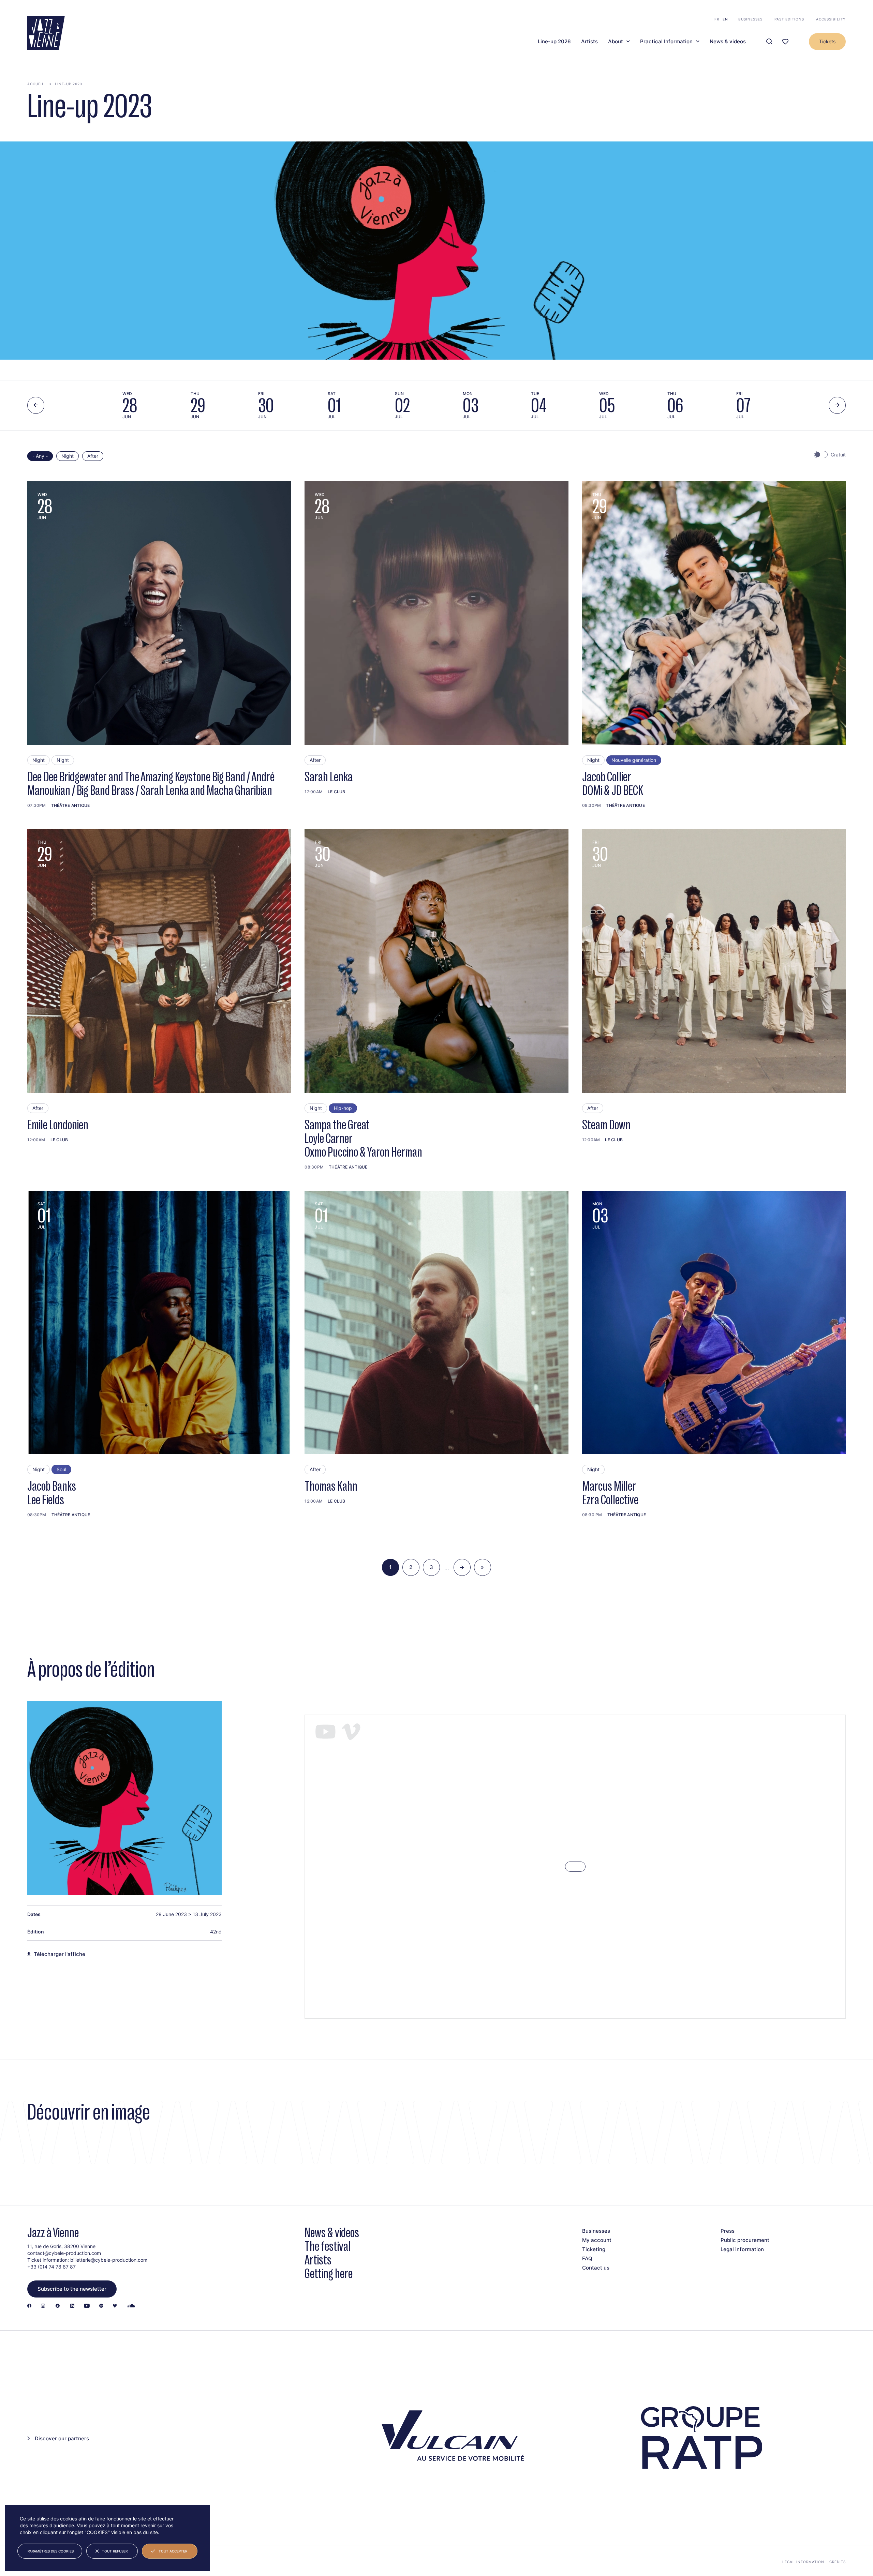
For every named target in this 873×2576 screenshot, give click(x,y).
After (93, 456)
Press (728, 2231)
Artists (589, 42)
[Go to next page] (462, 1567)
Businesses (750, 19)
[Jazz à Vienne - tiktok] (58, 2306)
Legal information (742, 2249)
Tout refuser (115, 2551)
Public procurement (745, 2240)
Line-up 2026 (554, 42)
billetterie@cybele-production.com (109, 2260)
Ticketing (594, 2249)
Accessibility (831, 19)
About (616, 42)
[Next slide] (837, 405)
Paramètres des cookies (51, 2551)
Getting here (329, 2273)
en (725, 19)
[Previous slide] (36, 405)
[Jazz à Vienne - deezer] (115, 2306)
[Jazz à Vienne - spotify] (101, 2306)
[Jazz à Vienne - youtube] (87, 2306)
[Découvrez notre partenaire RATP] (700, 2438)
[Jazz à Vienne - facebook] (29, 2306)
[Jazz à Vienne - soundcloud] (131, 2306)
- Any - (40, 456)
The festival (328, 2246)
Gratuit (838, 455)
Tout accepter (173, 2551)
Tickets (827, 41)
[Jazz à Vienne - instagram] (43, 2306)
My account (597, 2240)
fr (717, 19)
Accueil (36, 84)
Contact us (596, 2268)
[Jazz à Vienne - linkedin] (72, 2306)
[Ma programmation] (785, 42)
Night (68, 456)
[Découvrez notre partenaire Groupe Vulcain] (450, 2438)
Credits (838, 2562)
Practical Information (666, 42)
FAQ (587, 2258)
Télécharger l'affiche (60, 1954)
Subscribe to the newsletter (72, 2289)
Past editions (789, 19)
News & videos (728, 42)
